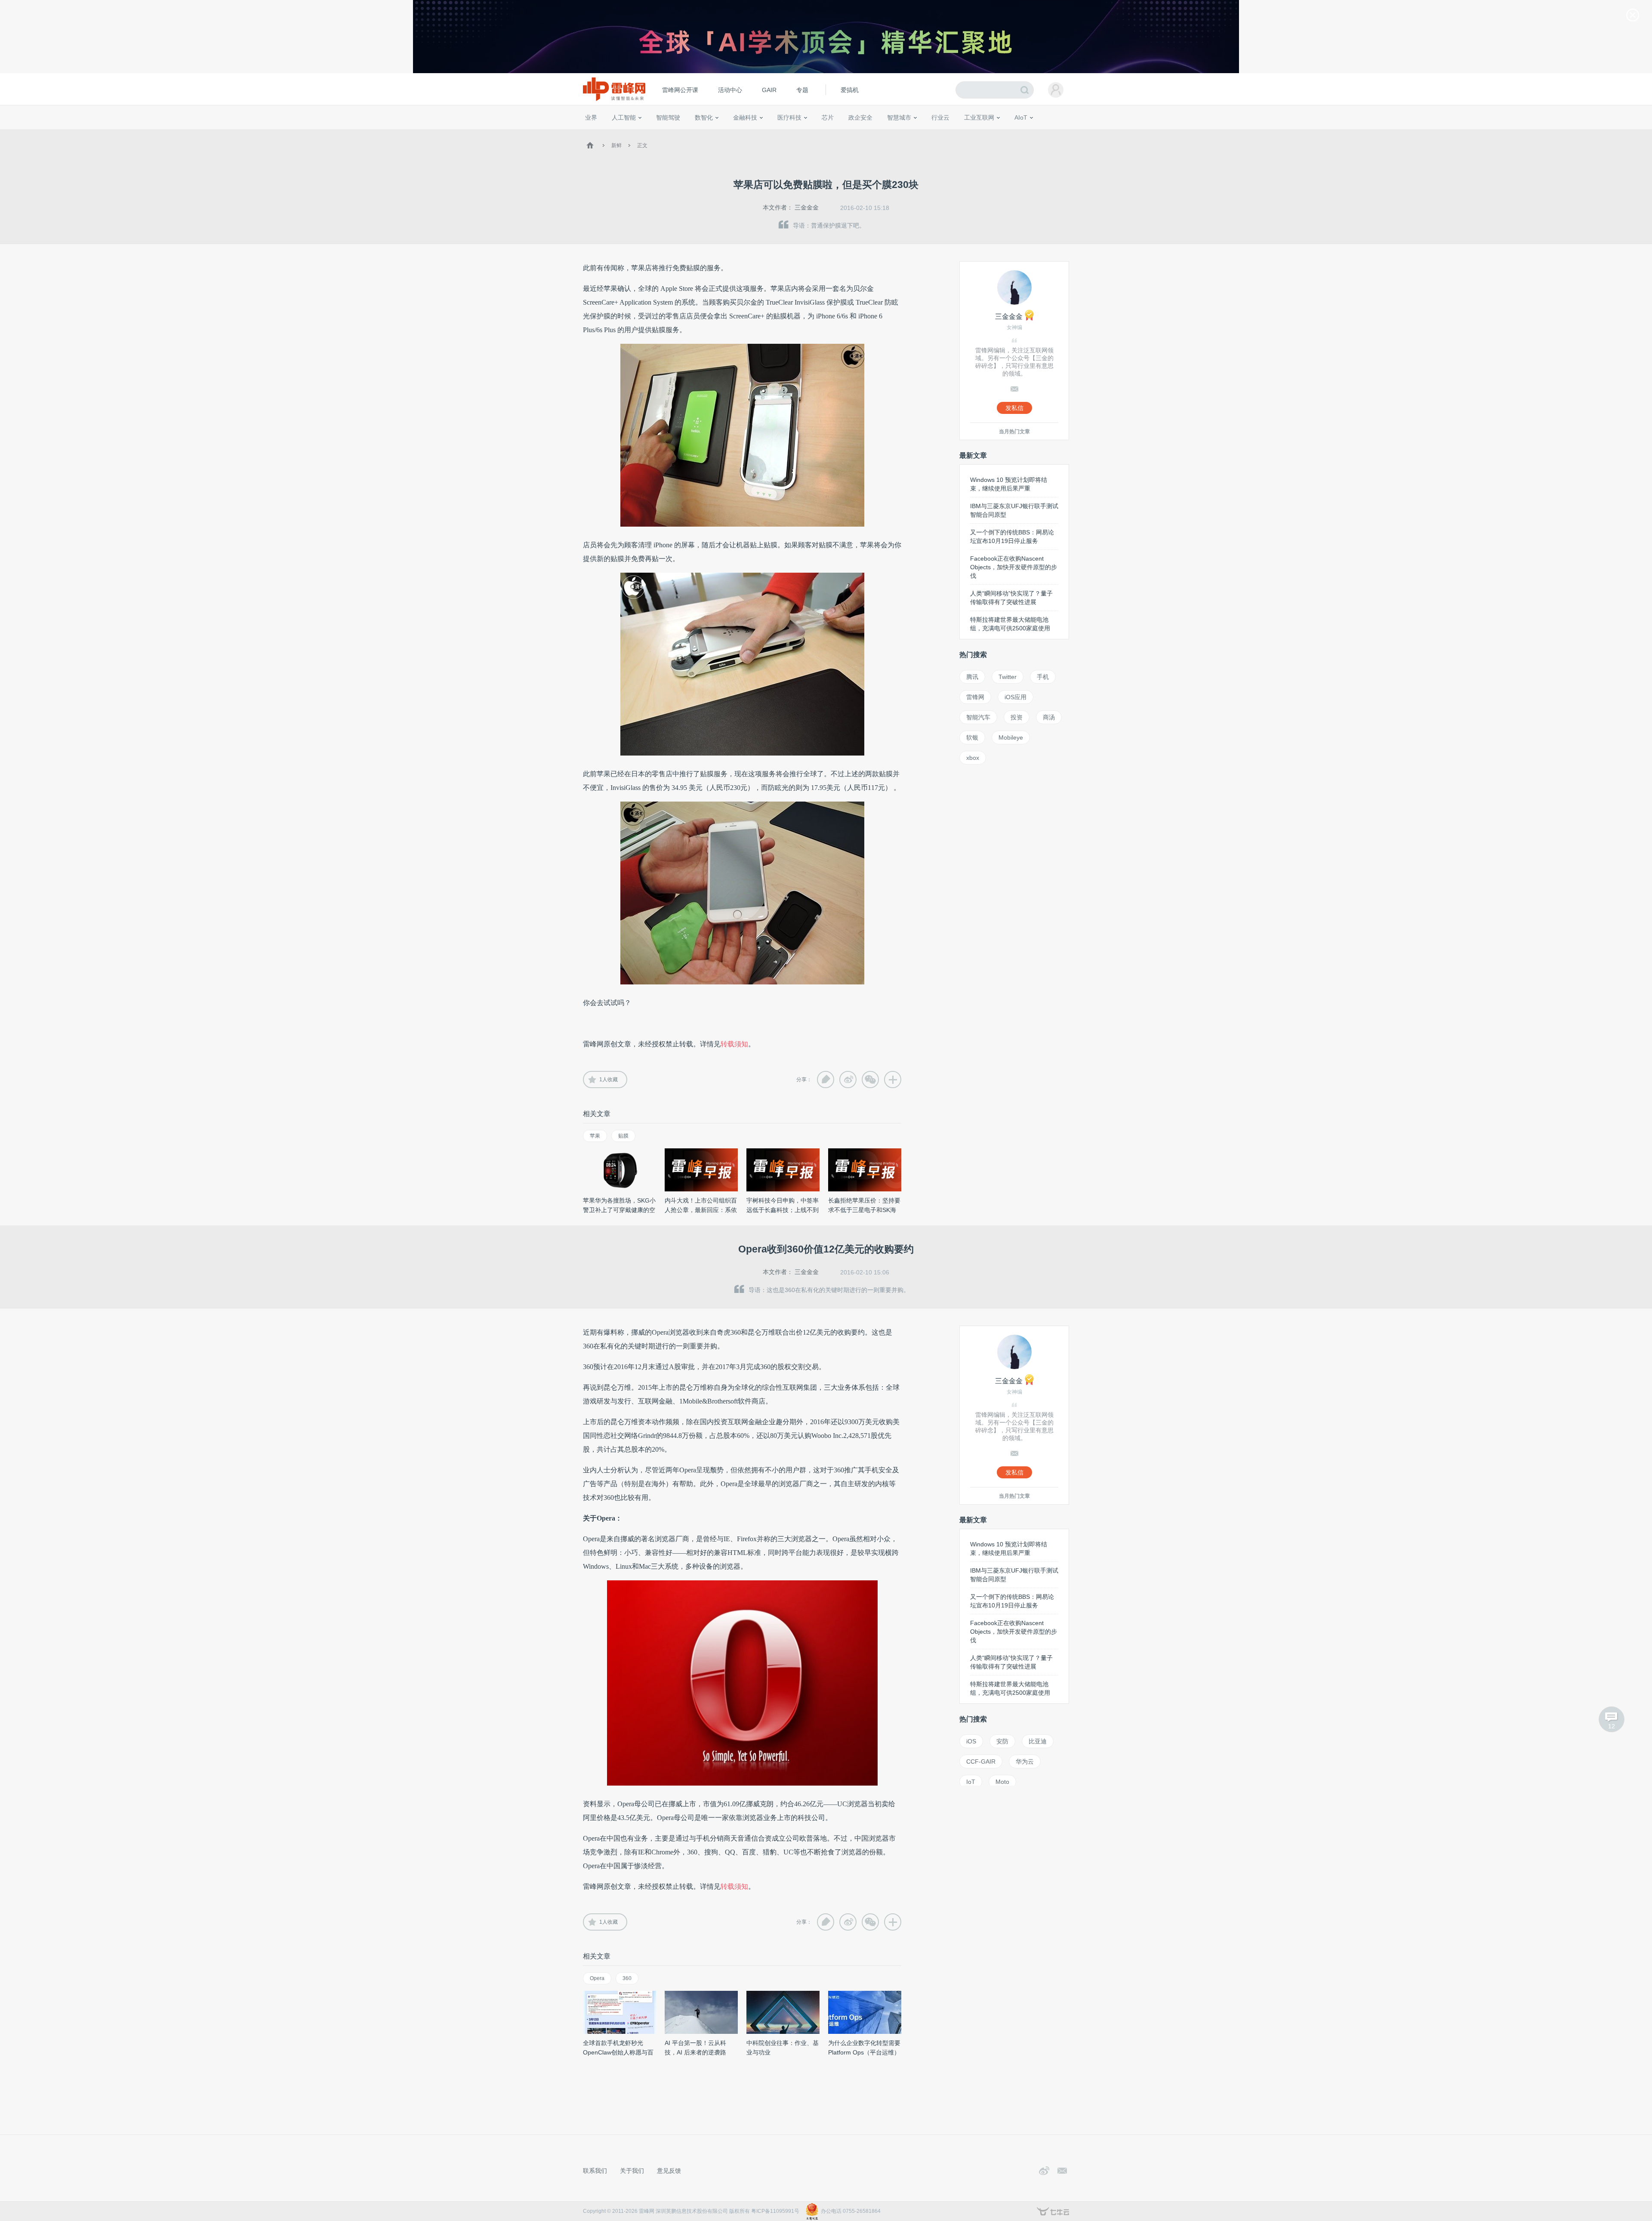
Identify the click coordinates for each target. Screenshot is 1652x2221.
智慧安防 (822, 133)
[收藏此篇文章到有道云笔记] (826, 1080)
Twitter (1008, 677)
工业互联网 (979, 117)
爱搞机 (850, 90)
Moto (1002, 1782)
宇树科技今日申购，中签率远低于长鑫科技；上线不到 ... (783, 1210)
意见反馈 (669, 2171)
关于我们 (632, 2171)
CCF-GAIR (981, 1761)
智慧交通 (875, 133)
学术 (616, 133)
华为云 (1025, 1761)
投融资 (749, 133)
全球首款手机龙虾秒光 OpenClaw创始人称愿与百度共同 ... (618, 2052)
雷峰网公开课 (680, 90)
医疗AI (728, 133)
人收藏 (609, 1080)
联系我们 (595, 2171)
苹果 (595, 1136)
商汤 (1049, 717)
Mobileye (1011, 737)
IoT (971, 1782)
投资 (1017, 717)
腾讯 (972, 677)
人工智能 (624, 117)
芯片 (828, 117)
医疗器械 (774, 133)
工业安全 (958, 133)
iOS (971, 1741)
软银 (972, 737)
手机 (1043, 677)
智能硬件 (1011, 133)
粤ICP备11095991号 (775, 2211)
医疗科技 (789, 117)
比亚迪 (1038, 1741)
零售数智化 (643, 133)
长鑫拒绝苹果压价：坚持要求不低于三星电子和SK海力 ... (864, 1210)
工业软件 (931, 133)
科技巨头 (711, 133)
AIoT (1021, 117)
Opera (597, 1978)
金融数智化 (675, 133)
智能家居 (1059, 133)
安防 (1002, 1741)
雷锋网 (975, 697)
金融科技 (745, 117)
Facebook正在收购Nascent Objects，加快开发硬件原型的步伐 (1014, 567)
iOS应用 (1016, 697)
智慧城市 (899, 117)
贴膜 (623, 1136)
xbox (973, 758)
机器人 (1035, 133)
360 (627, 1978)
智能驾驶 (668, 117)
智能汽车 (978, 717)
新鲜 (616, 145)
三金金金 (807, 207)
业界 (591, 117)
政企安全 (860, 117)
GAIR (769, 90)
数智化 (704, 117)
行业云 (940, 117)
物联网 (986, 133)
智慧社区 (902, 133)
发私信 (1014, 408)
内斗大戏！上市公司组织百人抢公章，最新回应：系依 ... (701, 1210)
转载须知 (734, 1044)
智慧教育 (849, 133)
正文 (642, 145)
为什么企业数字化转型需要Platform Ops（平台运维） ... (864, 2052)
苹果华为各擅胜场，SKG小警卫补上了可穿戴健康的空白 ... (619, 1210)
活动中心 (730, 90)
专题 (802, 90)
